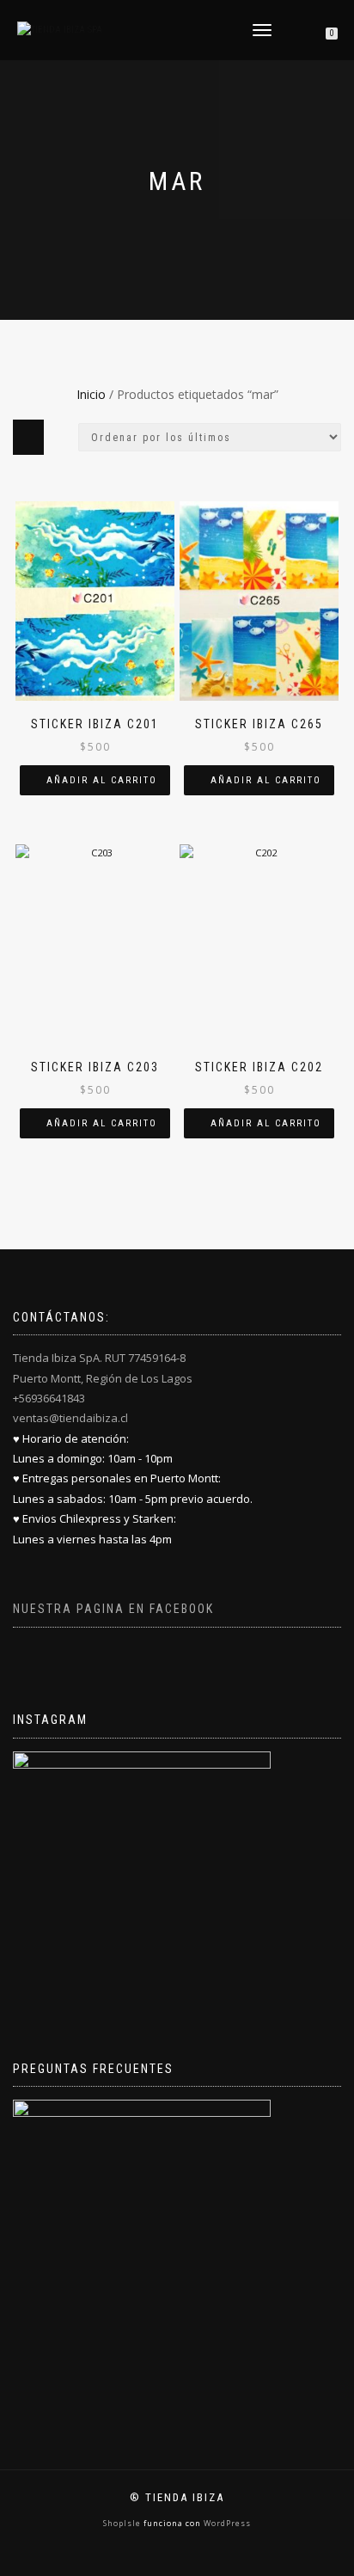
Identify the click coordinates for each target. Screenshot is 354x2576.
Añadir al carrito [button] (102, 780)
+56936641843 (49, 1398)
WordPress (226, 2523)
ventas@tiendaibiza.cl (70, 1418)
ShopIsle (123, 2523)
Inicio (91, 394)
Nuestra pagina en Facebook (113, 1609)
